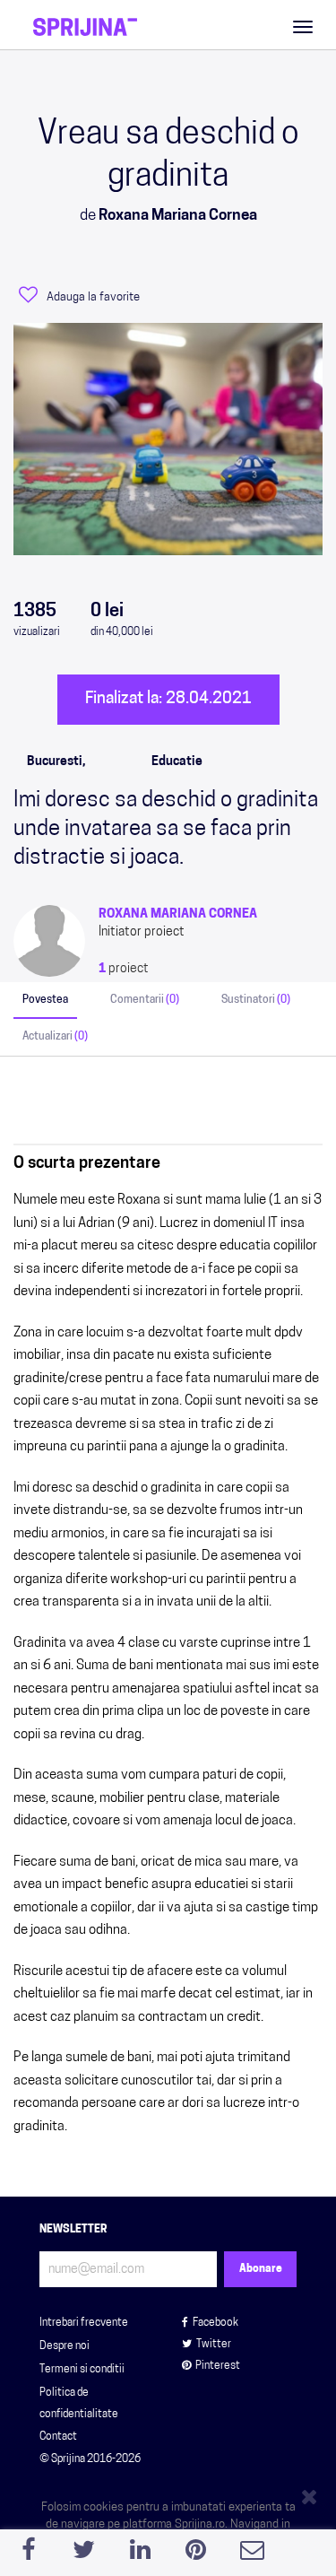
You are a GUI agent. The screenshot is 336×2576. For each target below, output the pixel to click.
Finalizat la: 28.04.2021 (168, 700)
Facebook (215, 2323)
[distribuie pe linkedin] (140, 2554)
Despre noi (65, 2346)
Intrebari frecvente (84, 2323)
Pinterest (218, 2366)
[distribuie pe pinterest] (197, 2554)
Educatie (177, 762)
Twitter (214, 2345)
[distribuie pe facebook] (28, 2554)
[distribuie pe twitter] (85, 2554)
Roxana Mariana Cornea (178, 914)
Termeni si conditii (82, 2370)
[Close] (312, 2493)
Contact (58, 2437)
